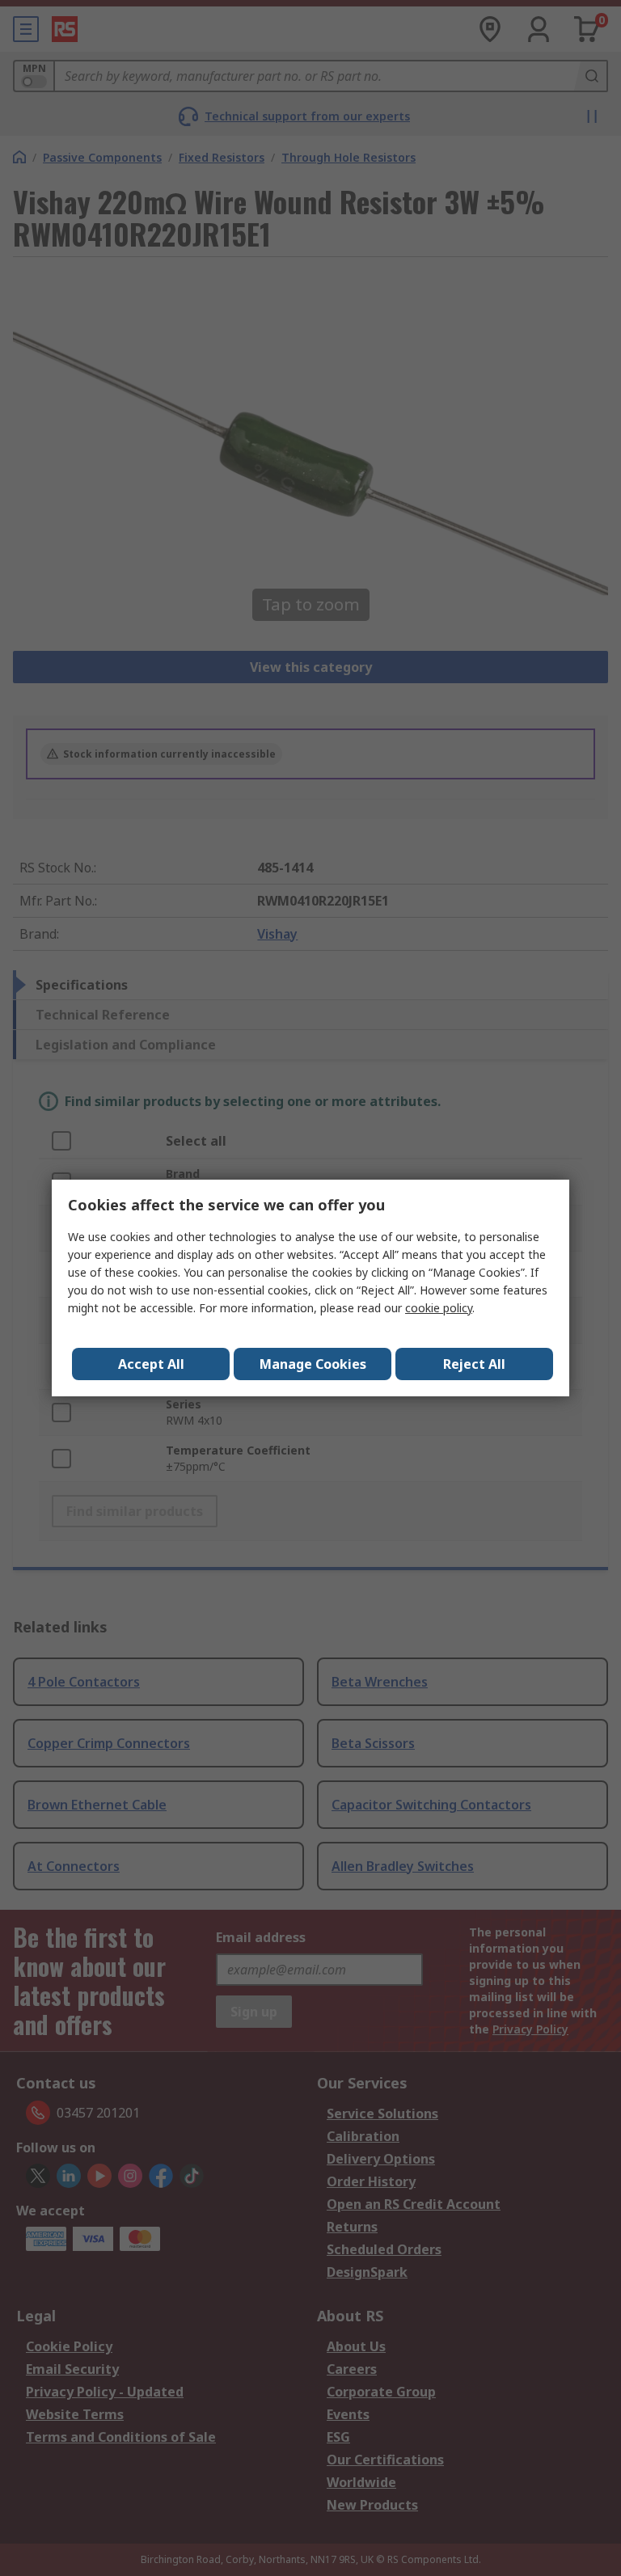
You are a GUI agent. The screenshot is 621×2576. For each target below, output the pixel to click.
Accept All (151, 1364)
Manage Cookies (313, 1364)
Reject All (474, 1364)
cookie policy (439, 1308)
